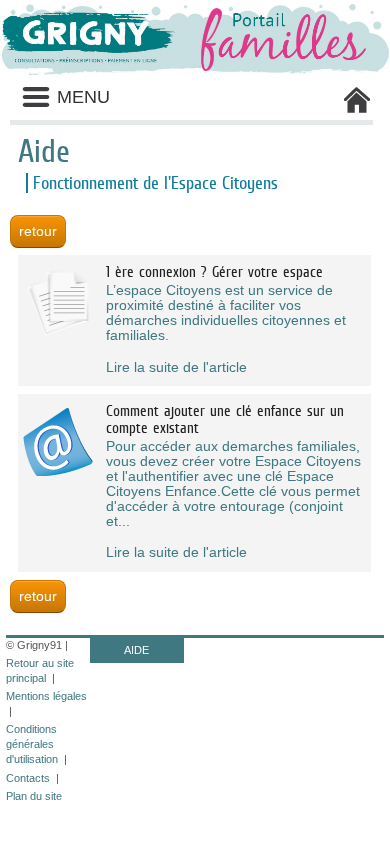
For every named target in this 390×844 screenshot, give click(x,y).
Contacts (28, 778)
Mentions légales (46, 696)
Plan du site (34, 796)
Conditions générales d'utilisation (32, 744)
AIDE (136, 650)
